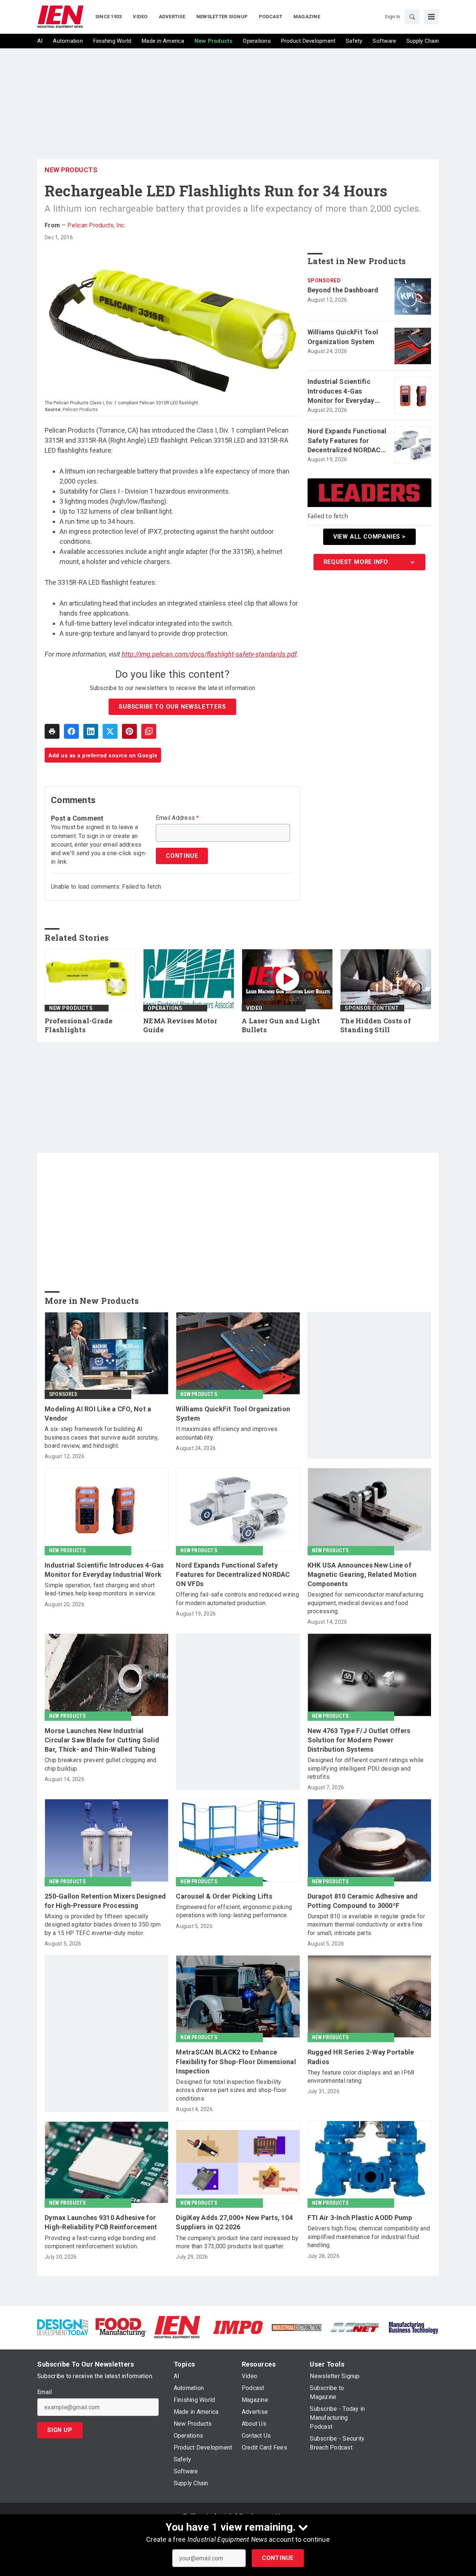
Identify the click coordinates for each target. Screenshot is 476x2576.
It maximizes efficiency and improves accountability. (227, 1433)
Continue (278, 2558)
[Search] (412, 17)
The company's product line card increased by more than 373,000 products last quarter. (237, 2242)
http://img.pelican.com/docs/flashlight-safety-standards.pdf (209, 654)
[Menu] (431, 17)
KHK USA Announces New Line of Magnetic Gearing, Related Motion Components (362, 1574)
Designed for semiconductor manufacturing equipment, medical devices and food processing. (366, 1603)
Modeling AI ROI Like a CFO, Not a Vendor (98, 1414)
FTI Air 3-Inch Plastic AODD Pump (360, 2218)
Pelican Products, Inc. (97, 225)
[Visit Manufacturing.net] (355, 2327)
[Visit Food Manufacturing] (121, 2327)
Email (44, 2392)
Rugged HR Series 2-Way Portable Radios (361, 2057)
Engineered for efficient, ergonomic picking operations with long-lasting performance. (234, 1911)
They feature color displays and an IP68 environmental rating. (361, 2077)
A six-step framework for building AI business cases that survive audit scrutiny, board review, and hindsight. (102, 1437)
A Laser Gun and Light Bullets (281, 1025)
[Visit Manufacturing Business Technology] (413, 2327)
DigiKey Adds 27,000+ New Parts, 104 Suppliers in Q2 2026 (234, 2222)
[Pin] (129, 731)
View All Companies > (369, 537)
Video (254, 1008)
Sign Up (60, 2430)
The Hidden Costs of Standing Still (376, 1025)
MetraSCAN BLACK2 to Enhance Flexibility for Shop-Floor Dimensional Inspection (236, 2061)
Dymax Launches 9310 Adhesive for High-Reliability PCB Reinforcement (101, 2222)
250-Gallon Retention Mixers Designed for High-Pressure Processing (105, 1901)
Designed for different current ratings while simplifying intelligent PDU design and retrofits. (366, 1768)
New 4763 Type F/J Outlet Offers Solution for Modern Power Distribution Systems (359, 1740)
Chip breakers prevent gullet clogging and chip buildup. (100, 1764)
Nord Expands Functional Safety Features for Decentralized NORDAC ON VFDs (347, 441)
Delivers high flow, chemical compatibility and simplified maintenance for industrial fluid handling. (369, 2237)
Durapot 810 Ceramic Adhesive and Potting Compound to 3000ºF (363, 1901)
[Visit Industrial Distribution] (297, 2327)
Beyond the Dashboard (343, 290)
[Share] (71, 731)
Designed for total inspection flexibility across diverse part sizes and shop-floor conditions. (231, 2090)
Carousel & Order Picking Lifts (224, 1896)
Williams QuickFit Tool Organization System (343, 337)
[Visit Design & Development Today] (63, 2327)
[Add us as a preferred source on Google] (149, 731)
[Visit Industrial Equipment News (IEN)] (177, 2327)
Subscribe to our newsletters (172, 707)
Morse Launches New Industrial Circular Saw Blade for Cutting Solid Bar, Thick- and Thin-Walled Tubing (102, 1740)
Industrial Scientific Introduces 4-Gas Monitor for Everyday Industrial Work (341, 391)
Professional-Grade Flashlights (79, 1025)
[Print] (52, 731)
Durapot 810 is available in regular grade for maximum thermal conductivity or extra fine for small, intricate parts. (366, 1925)
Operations (165, 1008)
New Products (71, 170)
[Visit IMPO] (238, 2327)
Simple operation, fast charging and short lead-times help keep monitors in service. (100, 1589)
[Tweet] (110, 731)
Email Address (178, 818)
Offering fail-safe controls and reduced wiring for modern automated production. (237, 1599)
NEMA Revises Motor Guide (180, 1025)
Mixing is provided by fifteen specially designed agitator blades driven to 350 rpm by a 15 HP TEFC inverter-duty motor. (103, 1925)
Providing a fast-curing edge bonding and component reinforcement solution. (100, 2242)
